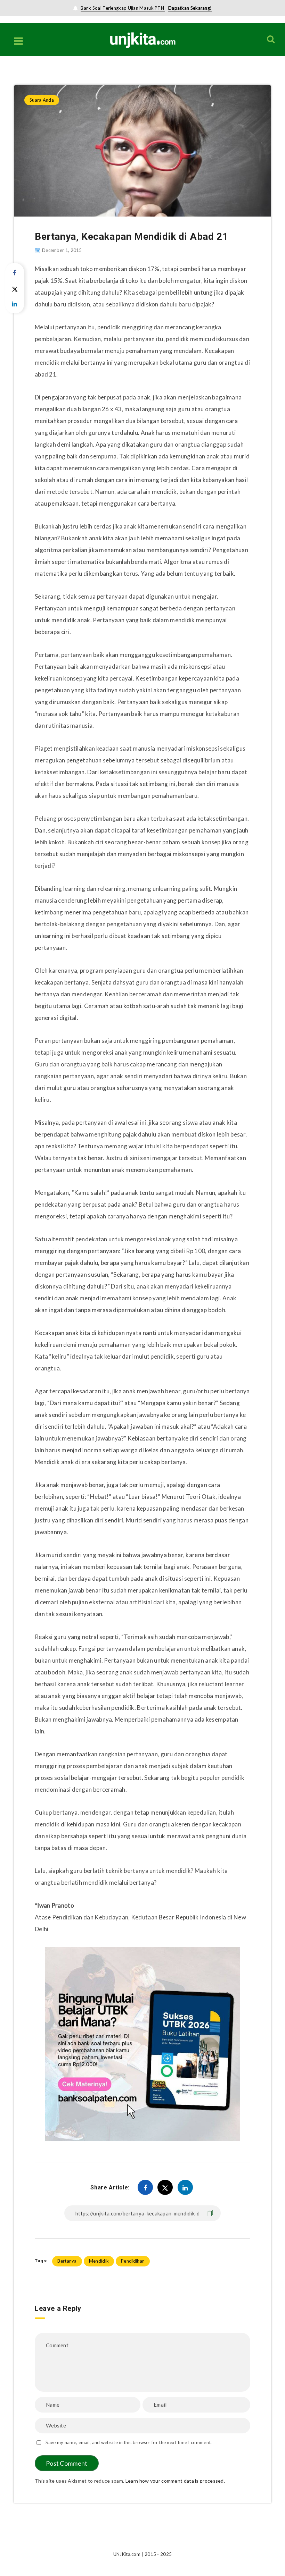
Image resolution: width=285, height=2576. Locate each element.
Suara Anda (43, 70)
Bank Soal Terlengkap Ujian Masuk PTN (123, 8)
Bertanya (67, 2261)
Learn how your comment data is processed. (175, 2481)
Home (20, 70)
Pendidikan (133, 2261)
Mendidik (99, 2261)
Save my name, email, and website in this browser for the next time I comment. (129, 2442)
